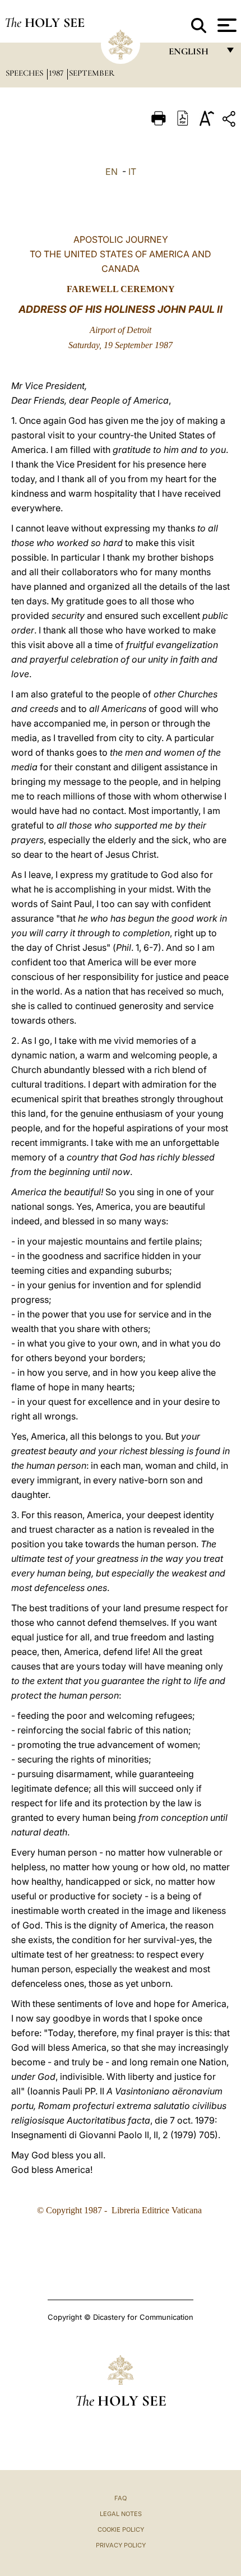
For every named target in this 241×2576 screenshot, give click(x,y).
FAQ (121, 2498)
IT (132, 172)
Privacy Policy (121, 2545)
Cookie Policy (121, 2529)
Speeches (26, 73)
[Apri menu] (226, 25)
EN (112, 172)
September (92, 73)
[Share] (230, 121)
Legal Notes (121, 2514)
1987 (57, 73)
